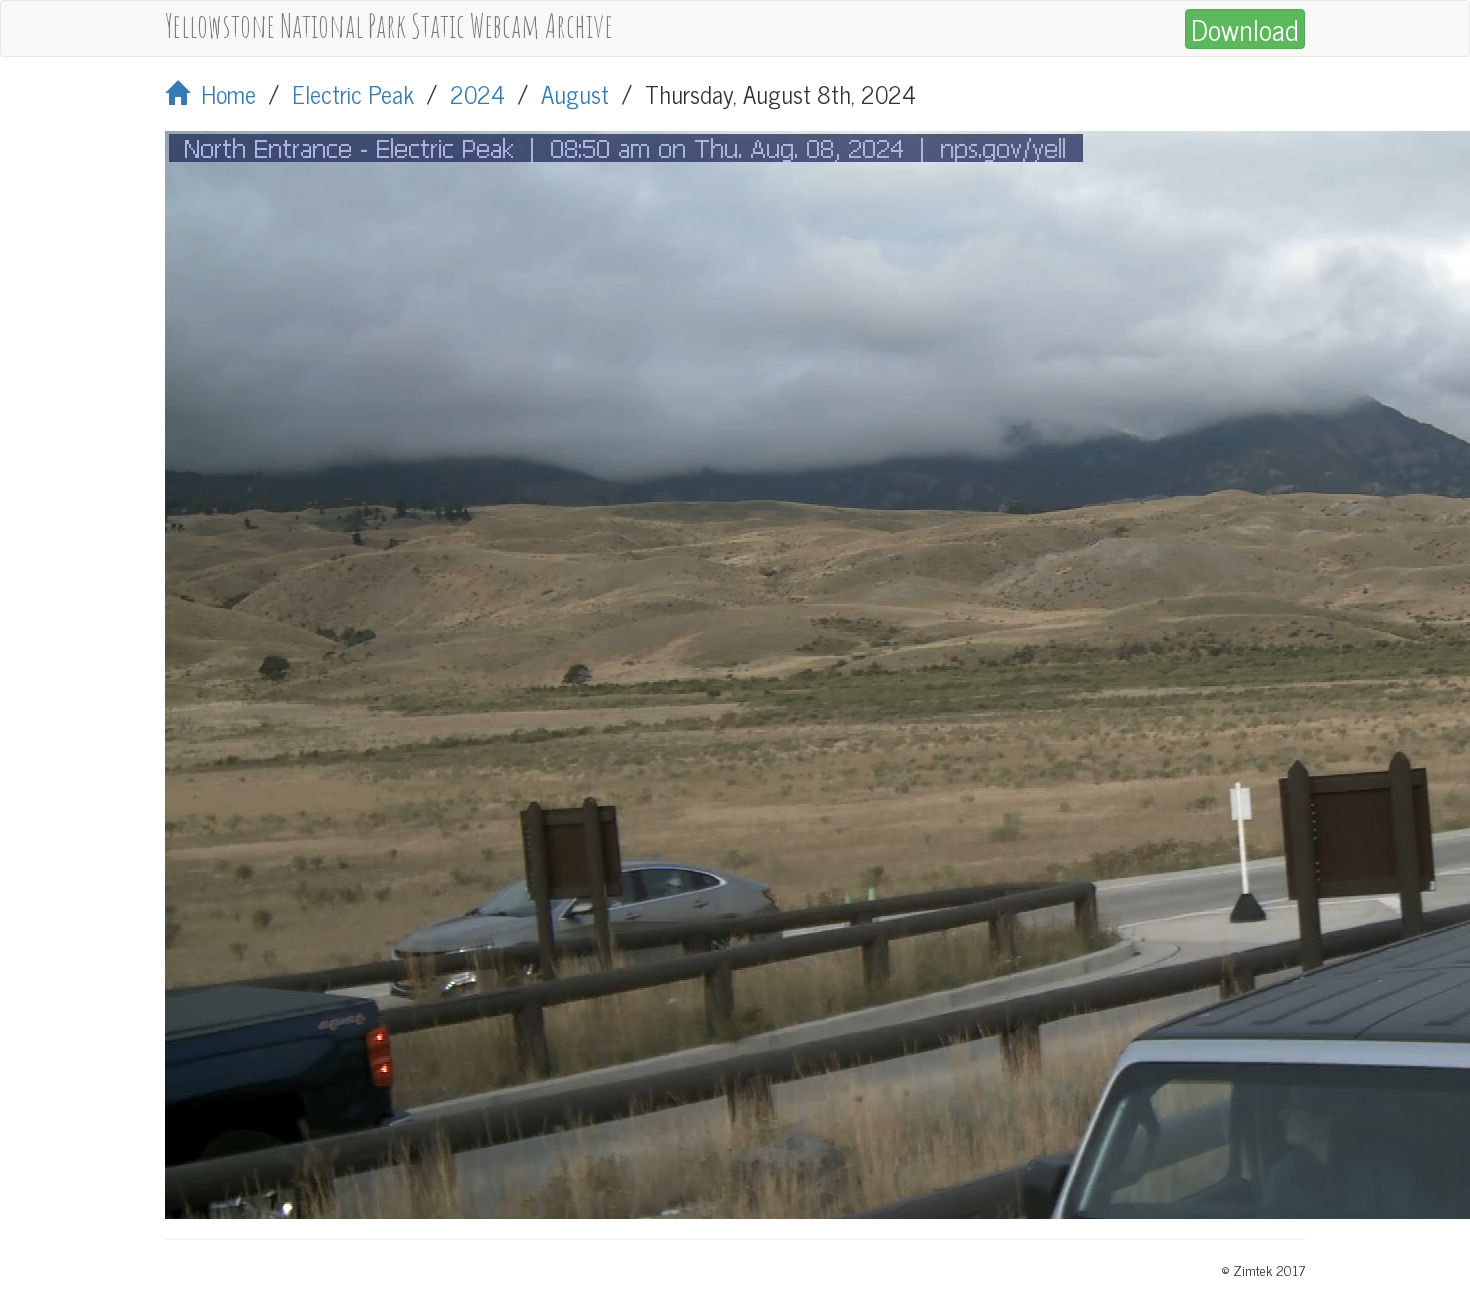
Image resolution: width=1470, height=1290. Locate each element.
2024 (477, 93)
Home (222, 93)
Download (1245, 29)
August (575, 93)
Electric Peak (353, 93)
